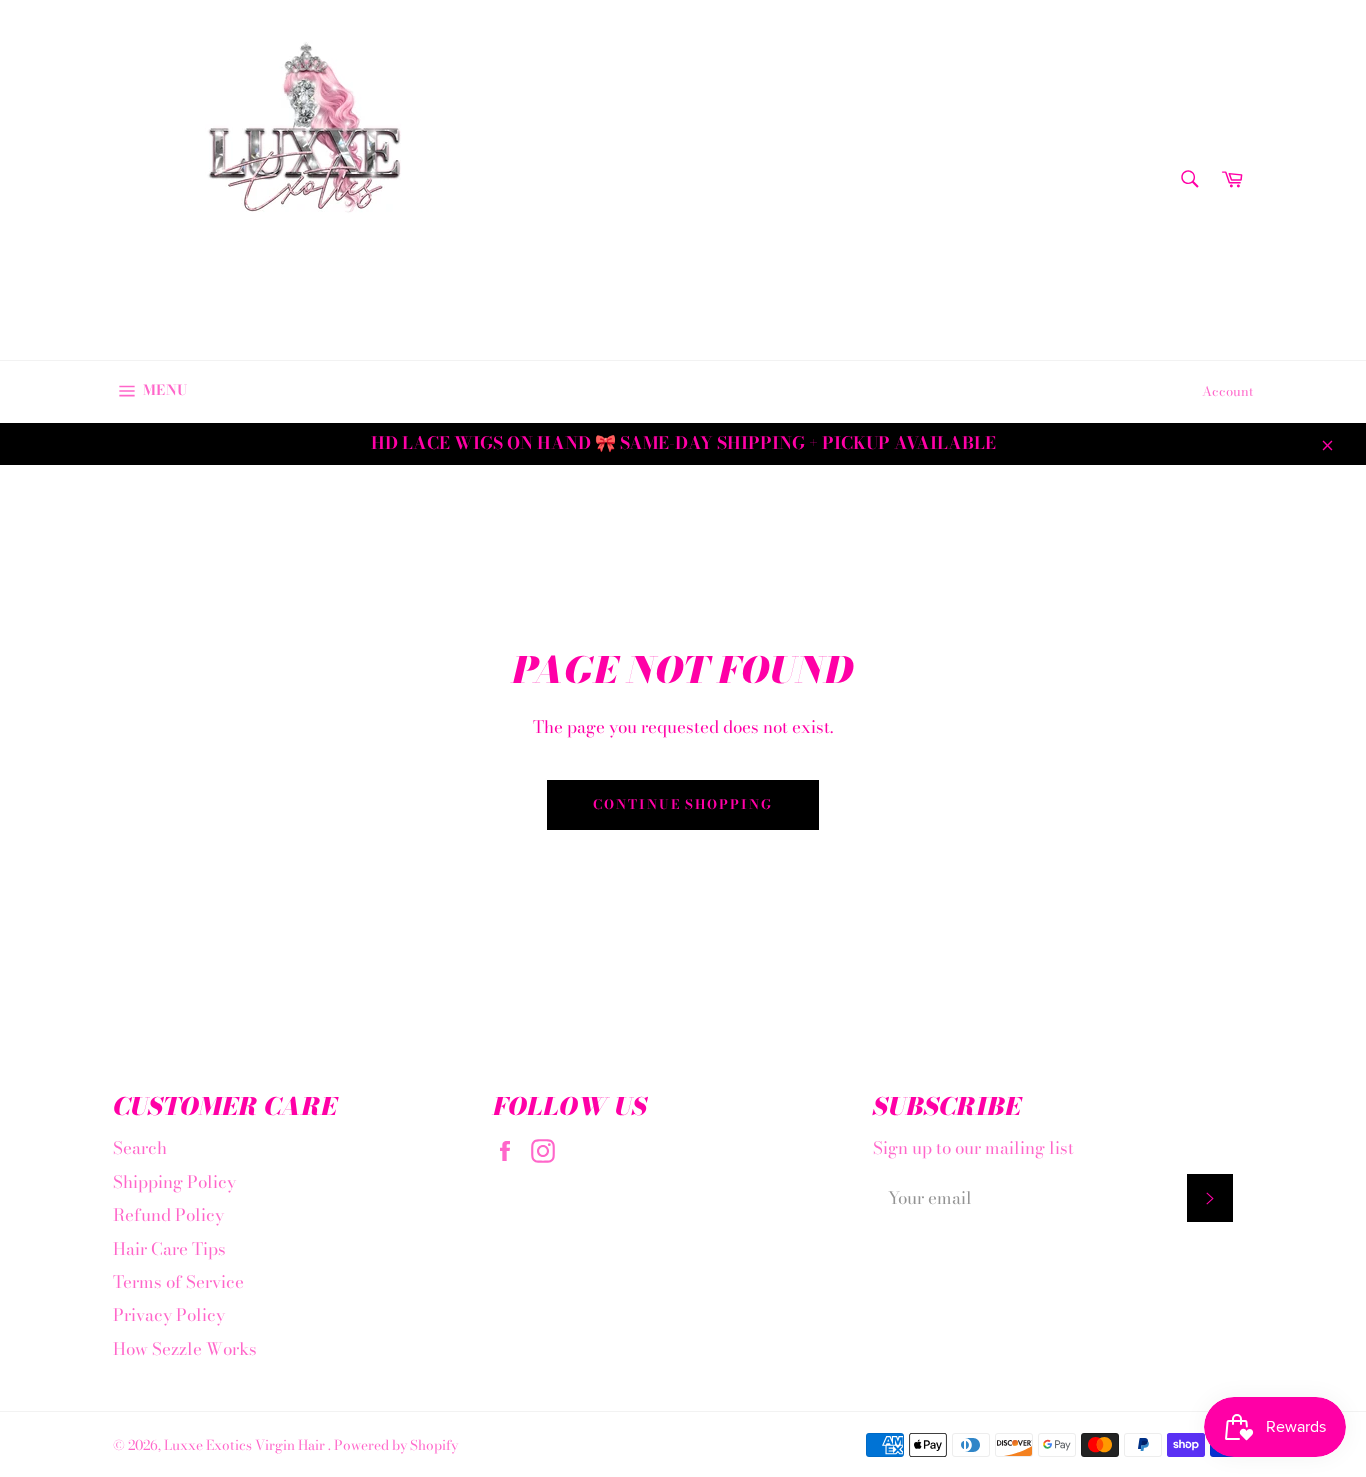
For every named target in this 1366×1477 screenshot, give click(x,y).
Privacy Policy (169, 1315)
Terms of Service (178, 1282)
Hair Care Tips (169, 1249)
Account (1227, 391)
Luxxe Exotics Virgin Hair (246, 1445)
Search (140, 1148)
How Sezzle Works (185, 1349)
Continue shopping (683, 804)
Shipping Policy (174, 1182)
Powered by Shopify (396, 1445)
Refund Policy (168, 1215)
